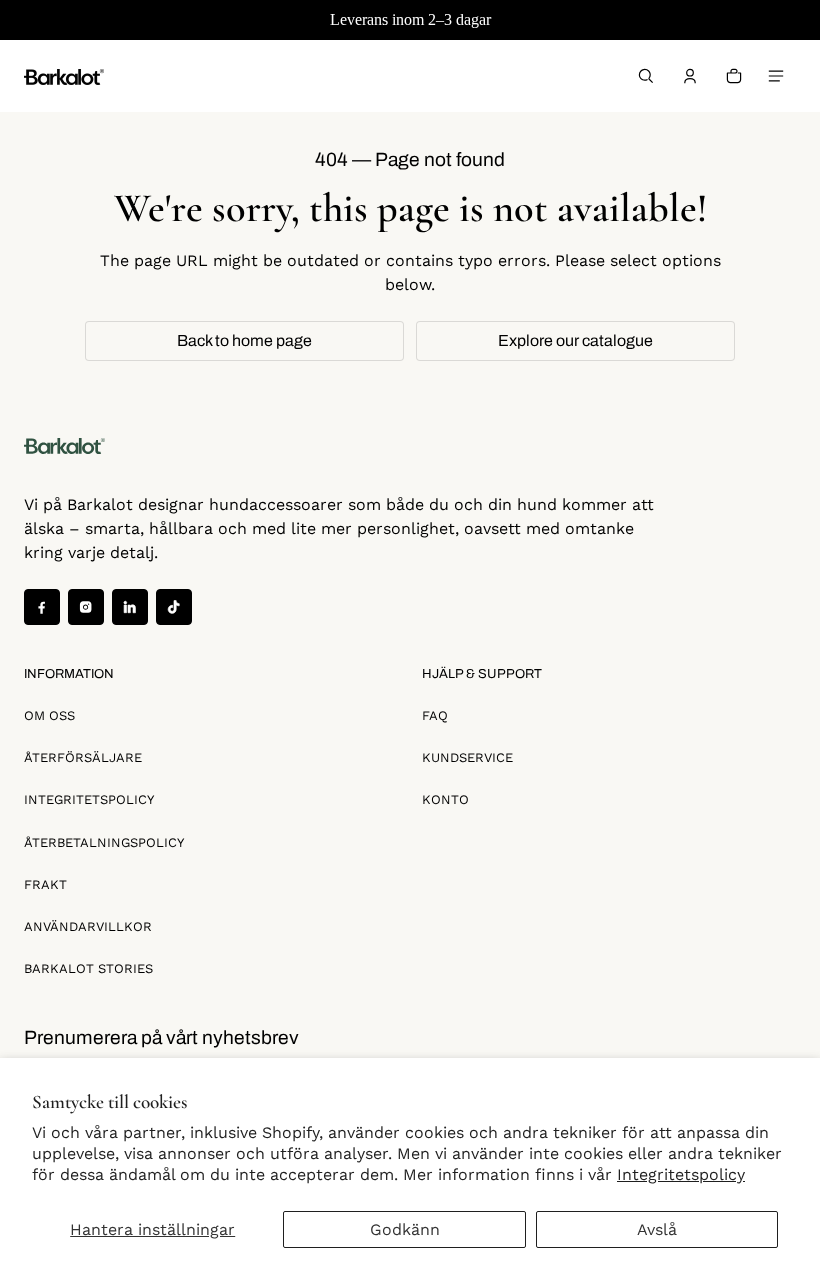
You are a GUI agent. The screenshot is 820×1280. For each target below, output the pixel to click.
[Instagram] (86, 607)
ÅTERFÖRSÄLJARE (83, 757)
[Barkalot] (64, 75)
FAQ (435, 715)
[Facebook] (42, 607)
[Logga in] (690, 76)
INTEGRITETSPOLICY (89, 799)
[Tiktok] (174, 607)
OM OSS (49, 715)
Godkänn (405, 1229)
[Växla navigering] (776, 76)
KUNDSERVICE (467, 757)
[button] (646, 76)
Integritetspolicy (681, 1174)
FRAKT (45, 884)
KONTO (445, 799)
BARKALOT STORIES (88, 968)
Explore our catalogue (575, 340)
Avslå (657, 1229)
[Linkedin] (130, 607)
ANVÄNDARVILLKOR (88, 926)
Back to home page (244, 340)
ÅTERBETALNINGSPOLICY (104, 842)
